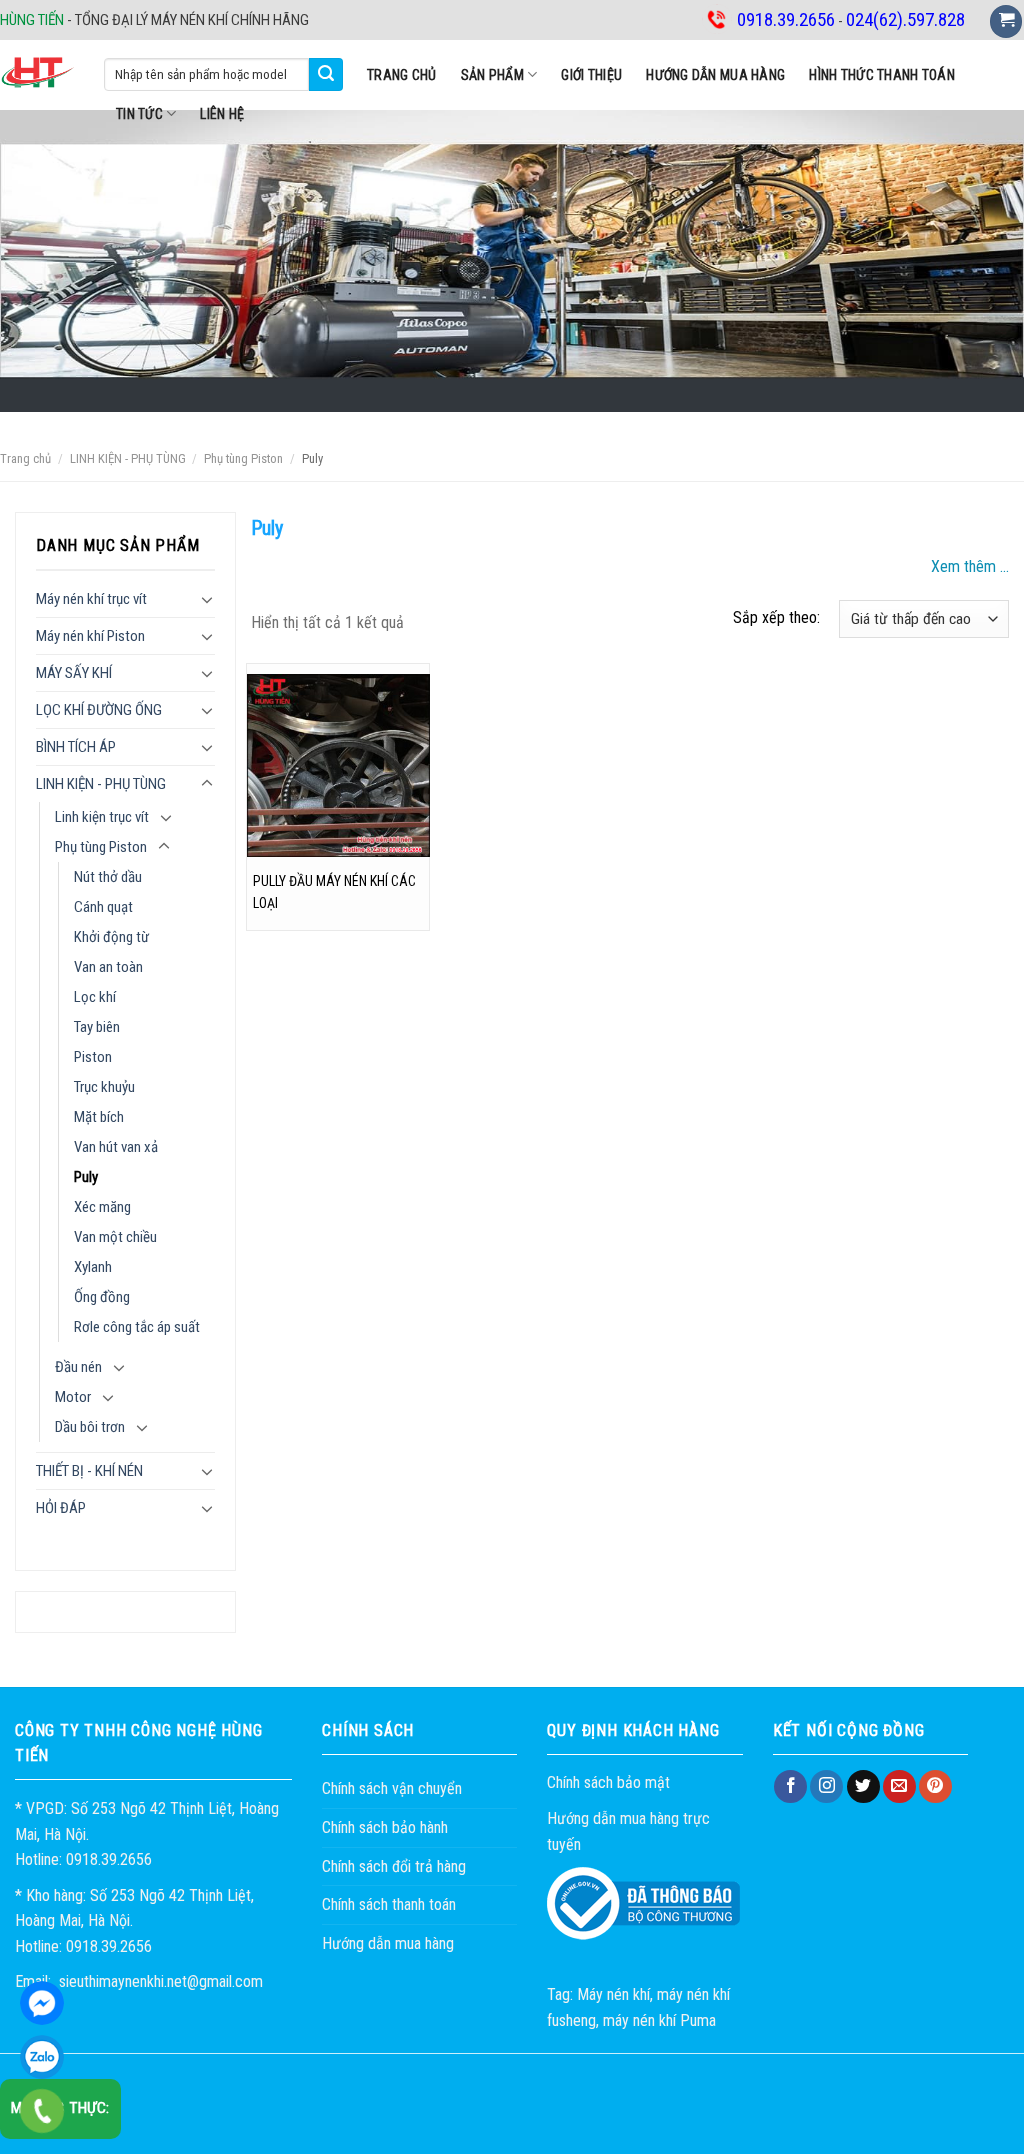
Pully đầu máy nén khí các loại (334, 892)
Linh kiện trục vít (102, 817)
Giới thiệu (591, 75)
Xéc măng (102, 1207)
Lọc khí (95, 997)
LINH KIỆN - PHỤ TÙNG (128, 458)
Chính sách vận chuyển (392, 1788)
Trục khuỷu (104, 1087)
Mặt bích (99, 1117)
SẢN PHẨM (492, 75)
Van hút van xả (116, 1147)
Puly (86, 1177)
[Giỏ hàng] (1006, 21)
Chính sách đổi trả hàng (394, 1866)
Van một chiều (115, 1237)
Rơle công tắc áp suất (137, 1327)
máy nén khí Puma (659, 2020)
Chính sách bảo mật (608, 1782)
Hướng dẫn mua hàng (715, 75)
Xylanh (93, 1267)
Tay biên (97, 1027)
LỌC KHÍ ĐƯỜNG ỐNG (99, 710)
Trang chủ (402, 75)
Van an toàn (108, 967)
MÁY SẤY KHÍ (74, 673)
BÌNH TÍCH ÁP (76, 747)
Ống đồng (102, 1297)
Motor (73, 1397)
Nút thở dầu (108, 877)
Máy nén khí (613, 1994)
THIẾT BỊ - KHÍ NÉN (89, 1471)
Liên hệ (222, 114)
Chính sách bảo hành (385, 1827)
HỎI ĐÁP (61, 1508)
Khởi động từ (111, 937)
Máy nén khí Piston (90, 636)
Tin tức (139, 114)
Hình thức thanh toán (882, 75)
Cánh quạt (103, 907)
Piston (93, 1057)
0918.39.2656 (42, 2057)
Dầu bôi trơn (90, 1427)
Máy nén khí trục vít (91, 599)
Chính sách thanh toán (389, 1904)
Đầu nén (78, 1367)
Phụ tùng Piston (243, 458)
